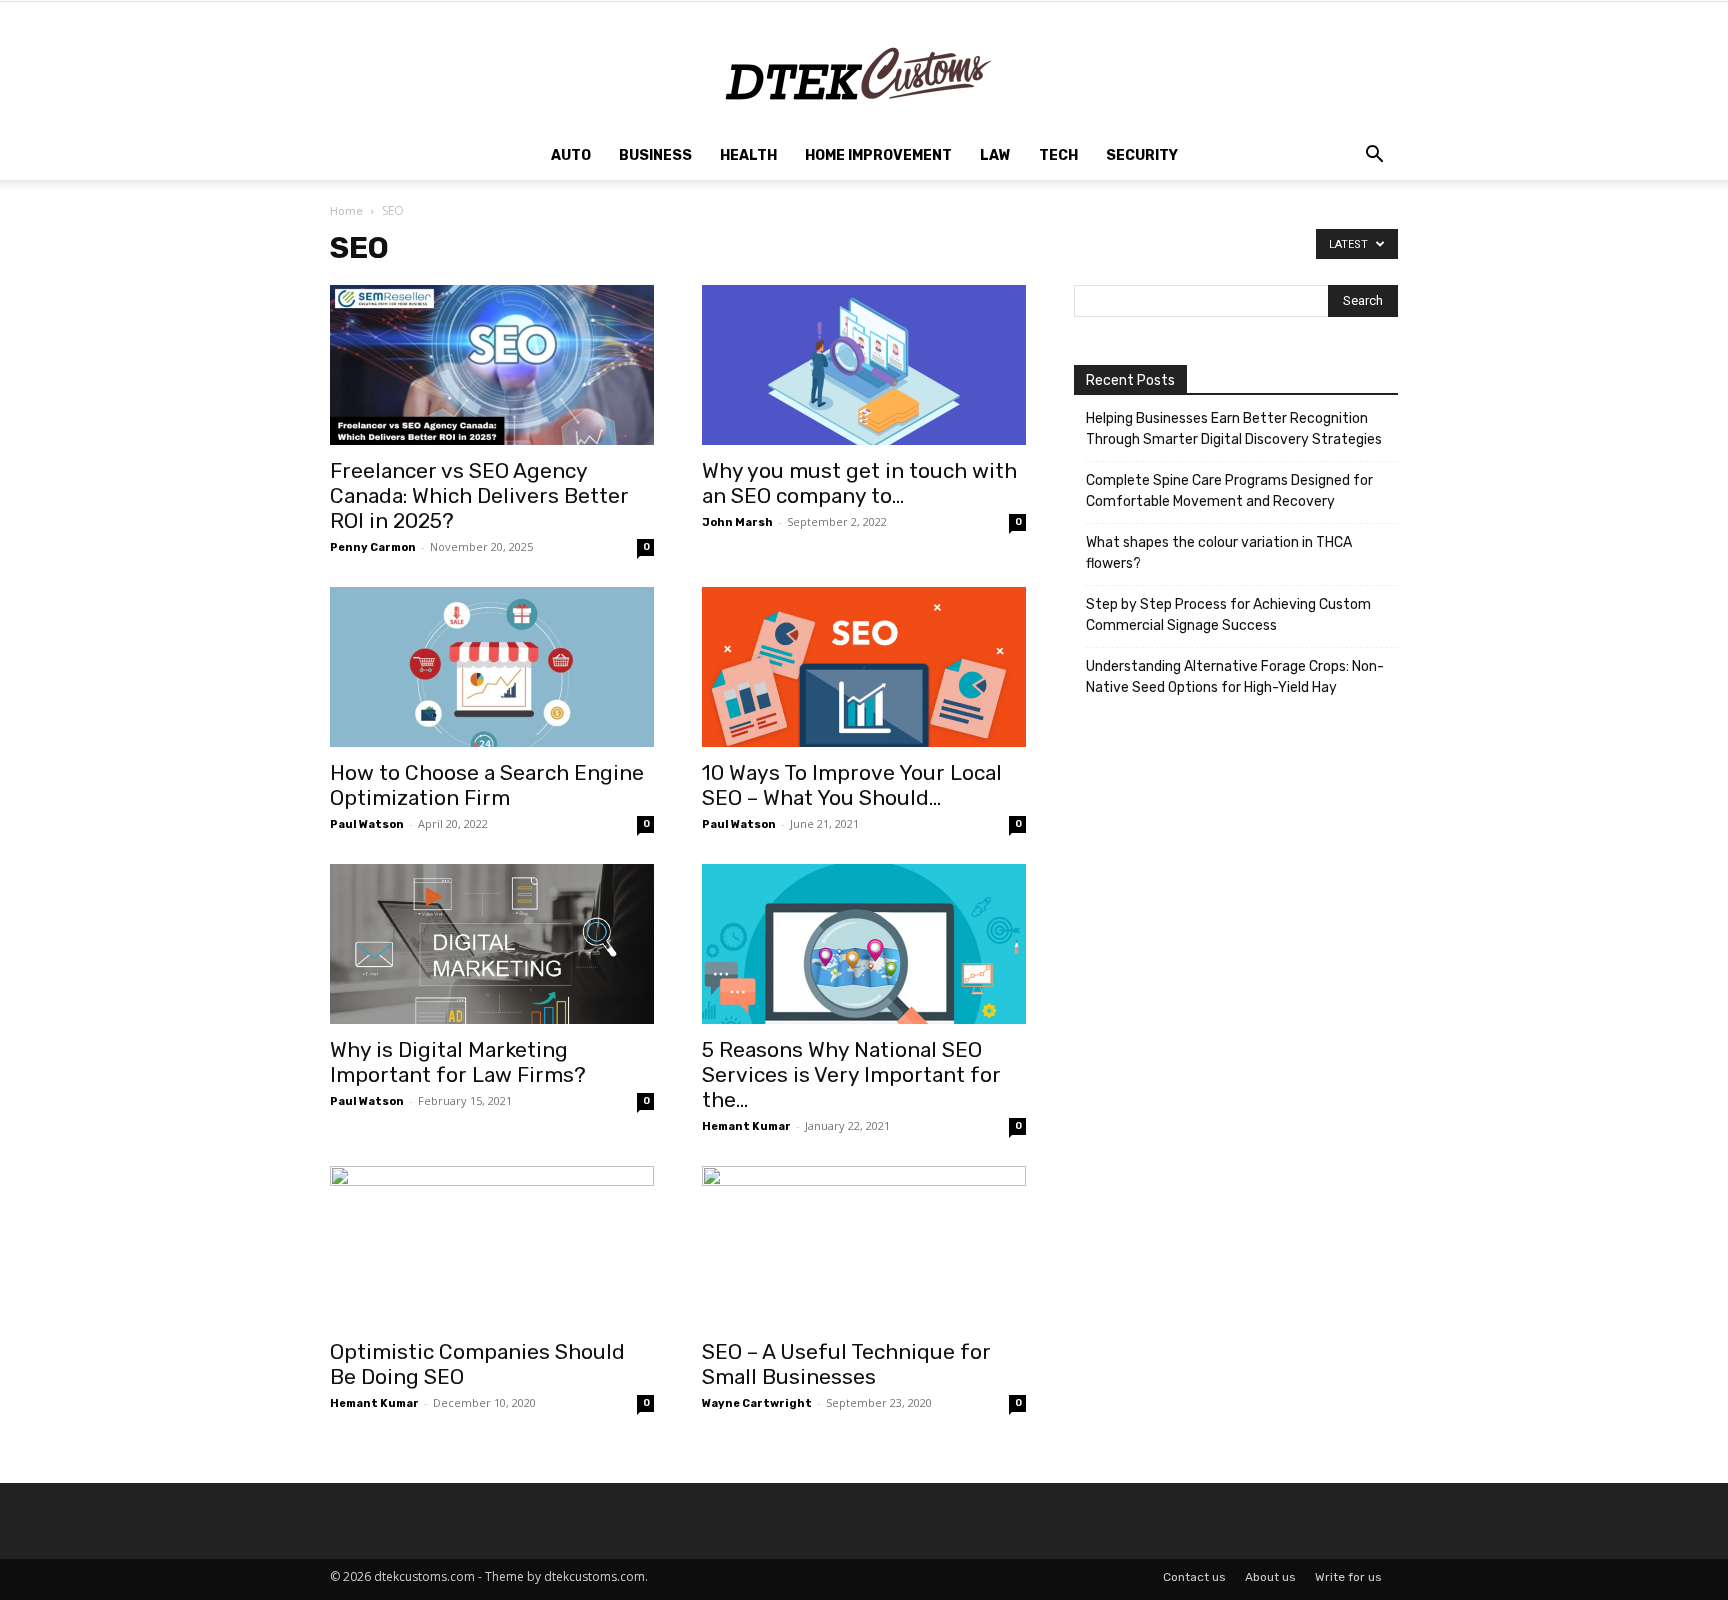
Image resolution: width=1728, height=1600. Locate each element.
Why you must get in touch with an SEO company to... (859, 483)
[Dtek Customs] (864, 67)
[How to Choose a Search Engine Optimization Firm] (492, 667)
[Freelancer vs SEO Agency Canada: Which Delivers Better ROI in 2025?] (492, 365)
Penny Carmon (373, 547)
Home (346, 211)
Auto (571, 155)
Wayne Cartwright (757, 1403)
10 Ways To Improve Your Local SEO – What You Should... (852, 785)
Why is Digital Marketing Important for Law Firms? (458, 1062)
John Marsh (737, 522)
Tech (1058, 155)
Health (748, 155)
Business (655, 155)
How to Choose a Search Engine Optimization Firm (487, 785)
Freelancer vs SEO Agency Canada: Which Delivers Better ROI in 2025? (479, 495)
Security (1142, 155)
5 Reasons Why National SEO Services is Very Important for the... (851, 1074)
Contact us (1194, 1577)
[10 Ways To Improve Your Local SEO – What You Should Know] (864, 667)
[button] (1374, 157)
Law (995, 155)
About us (1270, 1577)
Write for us (1348, 1577)
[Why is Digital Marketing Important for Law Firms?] (492, 944)
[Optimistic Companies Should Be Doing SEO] (492, 1246)
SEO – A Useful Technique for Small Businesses (846, 1364)
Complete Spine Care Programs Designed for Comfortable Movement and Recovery (1229, 491)
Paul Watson (367, 824)
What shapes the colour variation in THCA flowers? (1219, 553)
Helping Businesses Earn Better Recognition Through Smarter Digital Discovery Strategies (1234, 429)
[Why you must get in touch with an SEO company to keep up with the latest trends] (864, 365)
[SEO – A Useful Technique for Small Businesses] (864, 1246)
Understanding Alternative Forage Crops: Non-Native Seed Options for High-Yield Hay (1235, 677)
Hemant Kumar (746, 1126)
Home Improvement (878, 155)
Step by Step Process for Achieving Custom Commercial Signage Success (1228, 615)
